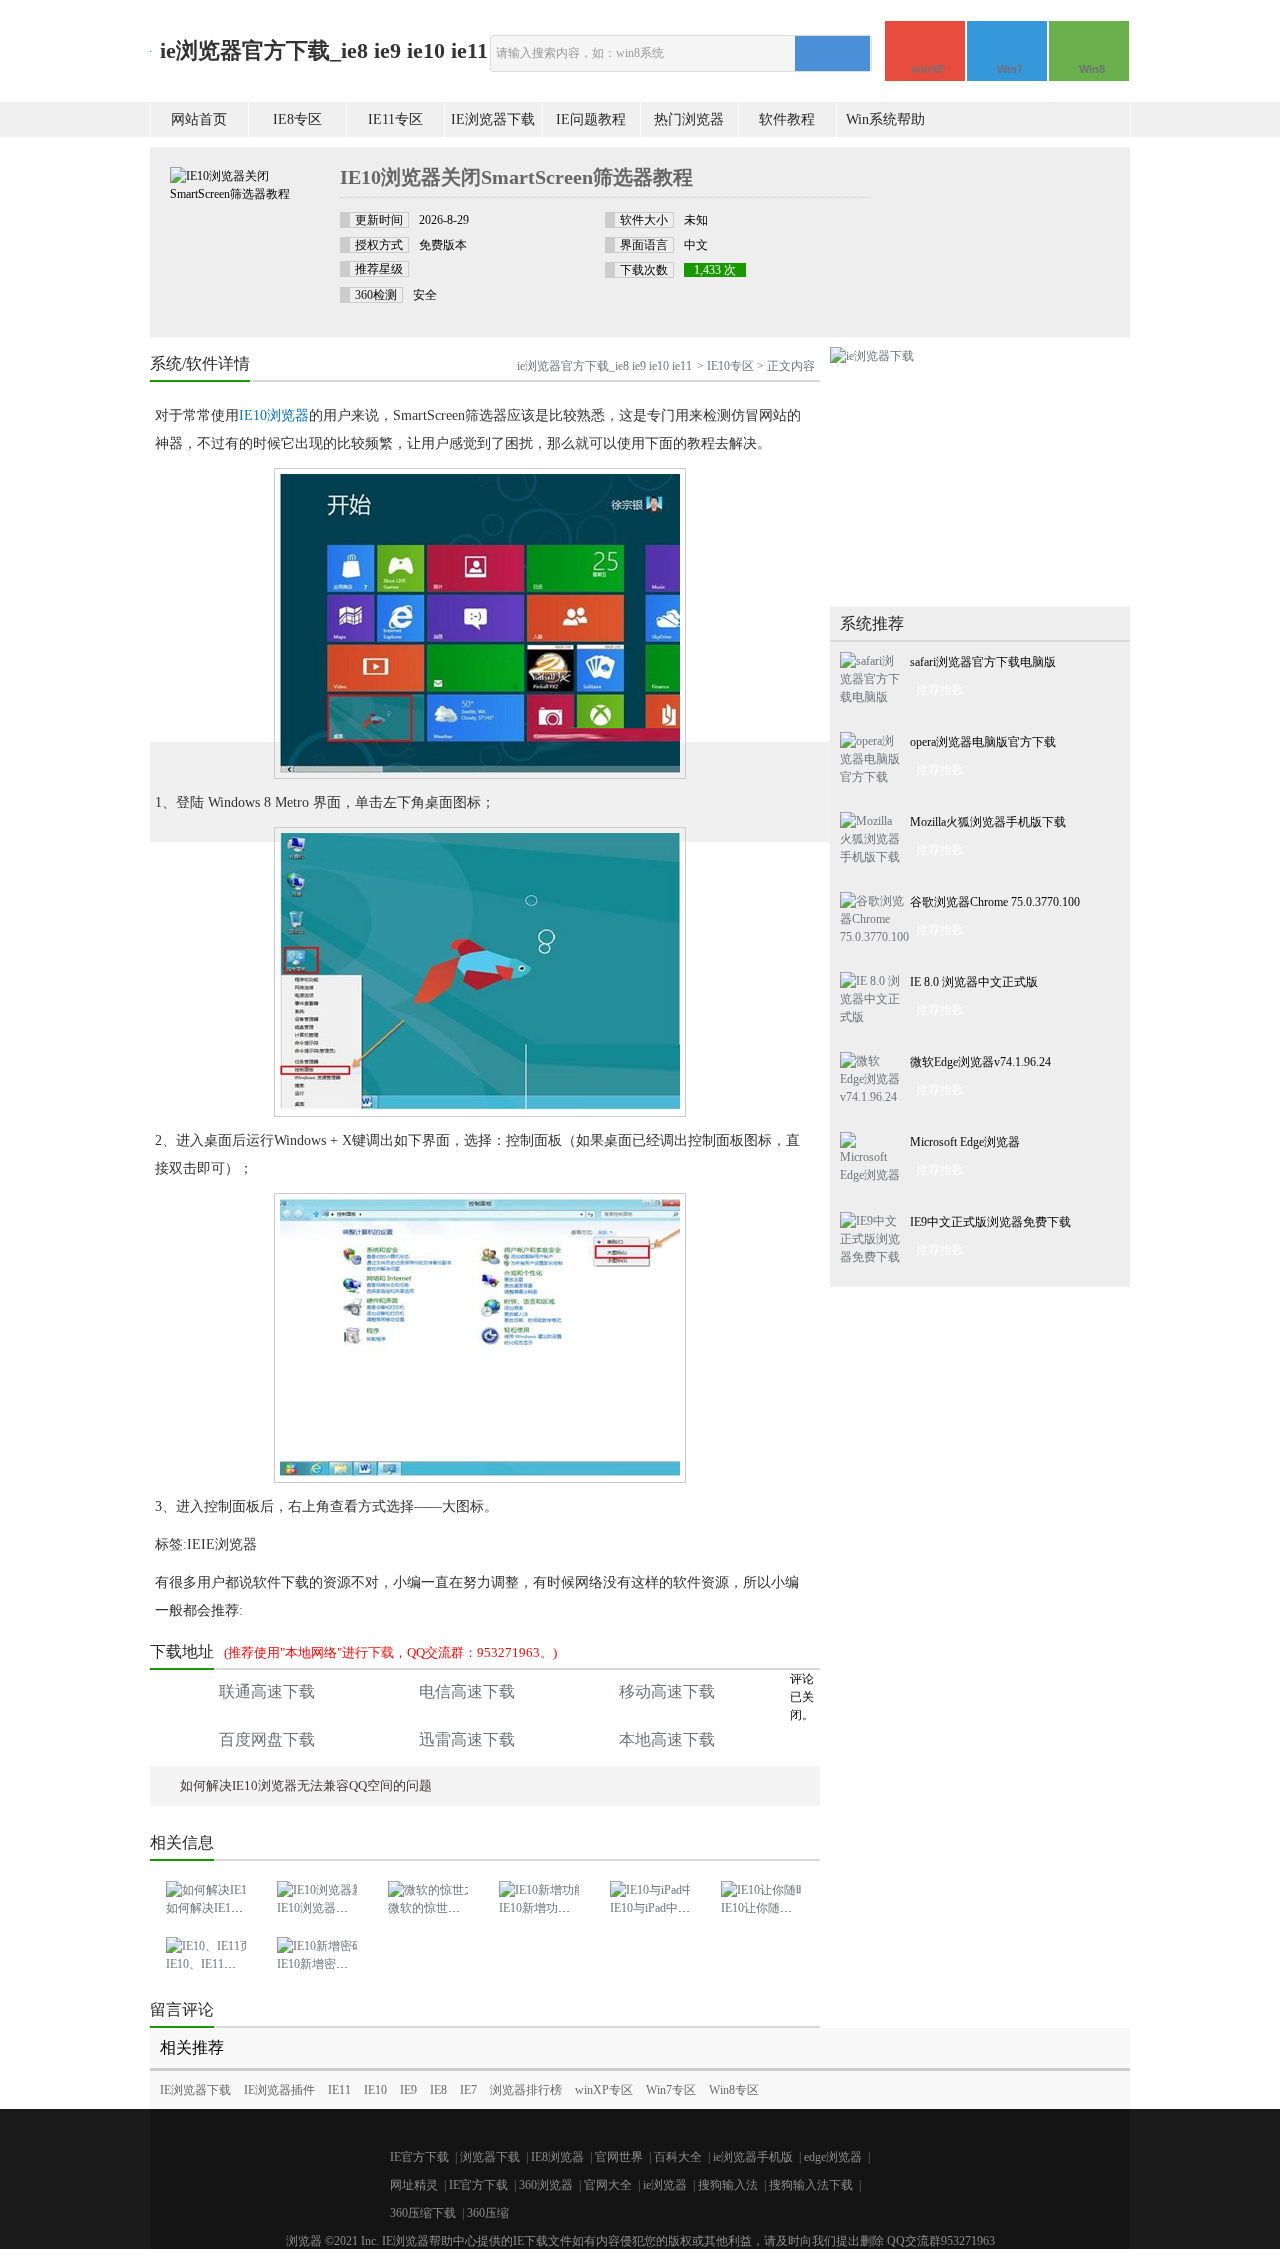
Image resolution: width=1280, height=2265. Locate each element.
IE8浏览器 (557, 2157)
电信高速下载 (467, 1691)
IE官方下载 (419, 2157)
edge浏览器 (833, 2157)
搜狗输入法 (728, 2185)
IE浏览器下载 (493, 119)
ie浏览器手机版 (753, 2157)
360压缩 (488, 2213)
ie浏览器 (665, 2185)
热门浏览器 (689, 119)
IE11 (339, 2090)
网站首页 (199, 119)
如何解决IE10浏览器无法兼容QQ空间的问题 (306, 1785)
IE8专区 (297, 119)
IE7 (468, 2090)
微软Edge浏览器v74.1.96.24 (980, 1062)
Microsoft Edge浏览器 (965, 1142)
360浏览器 (546, 2185)
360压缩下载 (423, 2213)
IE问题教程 (591, 119)
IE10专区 (730, 366)
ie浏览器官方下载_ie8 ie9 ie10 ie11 (324, 50)
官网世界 (619, 2157)
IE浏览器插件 (279, 2090)
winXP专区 (604, 2090)
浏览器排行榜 (526, 2090)
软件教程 (787, 119)
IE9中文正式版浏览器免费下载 (990, 1222)
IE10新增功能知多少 (552, 1908)
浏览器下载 (490, 2157)
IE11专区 (395, 119)
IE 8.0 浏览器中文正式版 (974, 982)
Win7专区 (671, 2090)
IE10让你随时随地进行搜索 (792, 1908)
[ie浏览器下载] (872, 356)
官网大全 (608, 2185)
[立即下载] (1010, 207)
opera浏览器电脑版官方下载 (983, 742)
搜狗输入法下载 (811, 2185)
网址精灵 (414, 2185)
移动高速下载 (667, 1691)
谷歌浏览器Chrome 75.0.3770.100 (995, 902)
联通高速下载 (267, 1691)
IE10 (375, 2090)
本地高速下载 (667, 1739)
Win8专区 (734, 2090)
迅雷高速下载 (467, 1739)
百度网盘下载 (267, 1739)
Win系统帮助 (885, 119)
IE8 (438, 2090)
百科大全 (678, 2157)
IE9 (408, 2090)
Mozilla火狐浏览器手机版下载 (988, 822)
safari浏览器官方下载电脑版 (983, 662)
